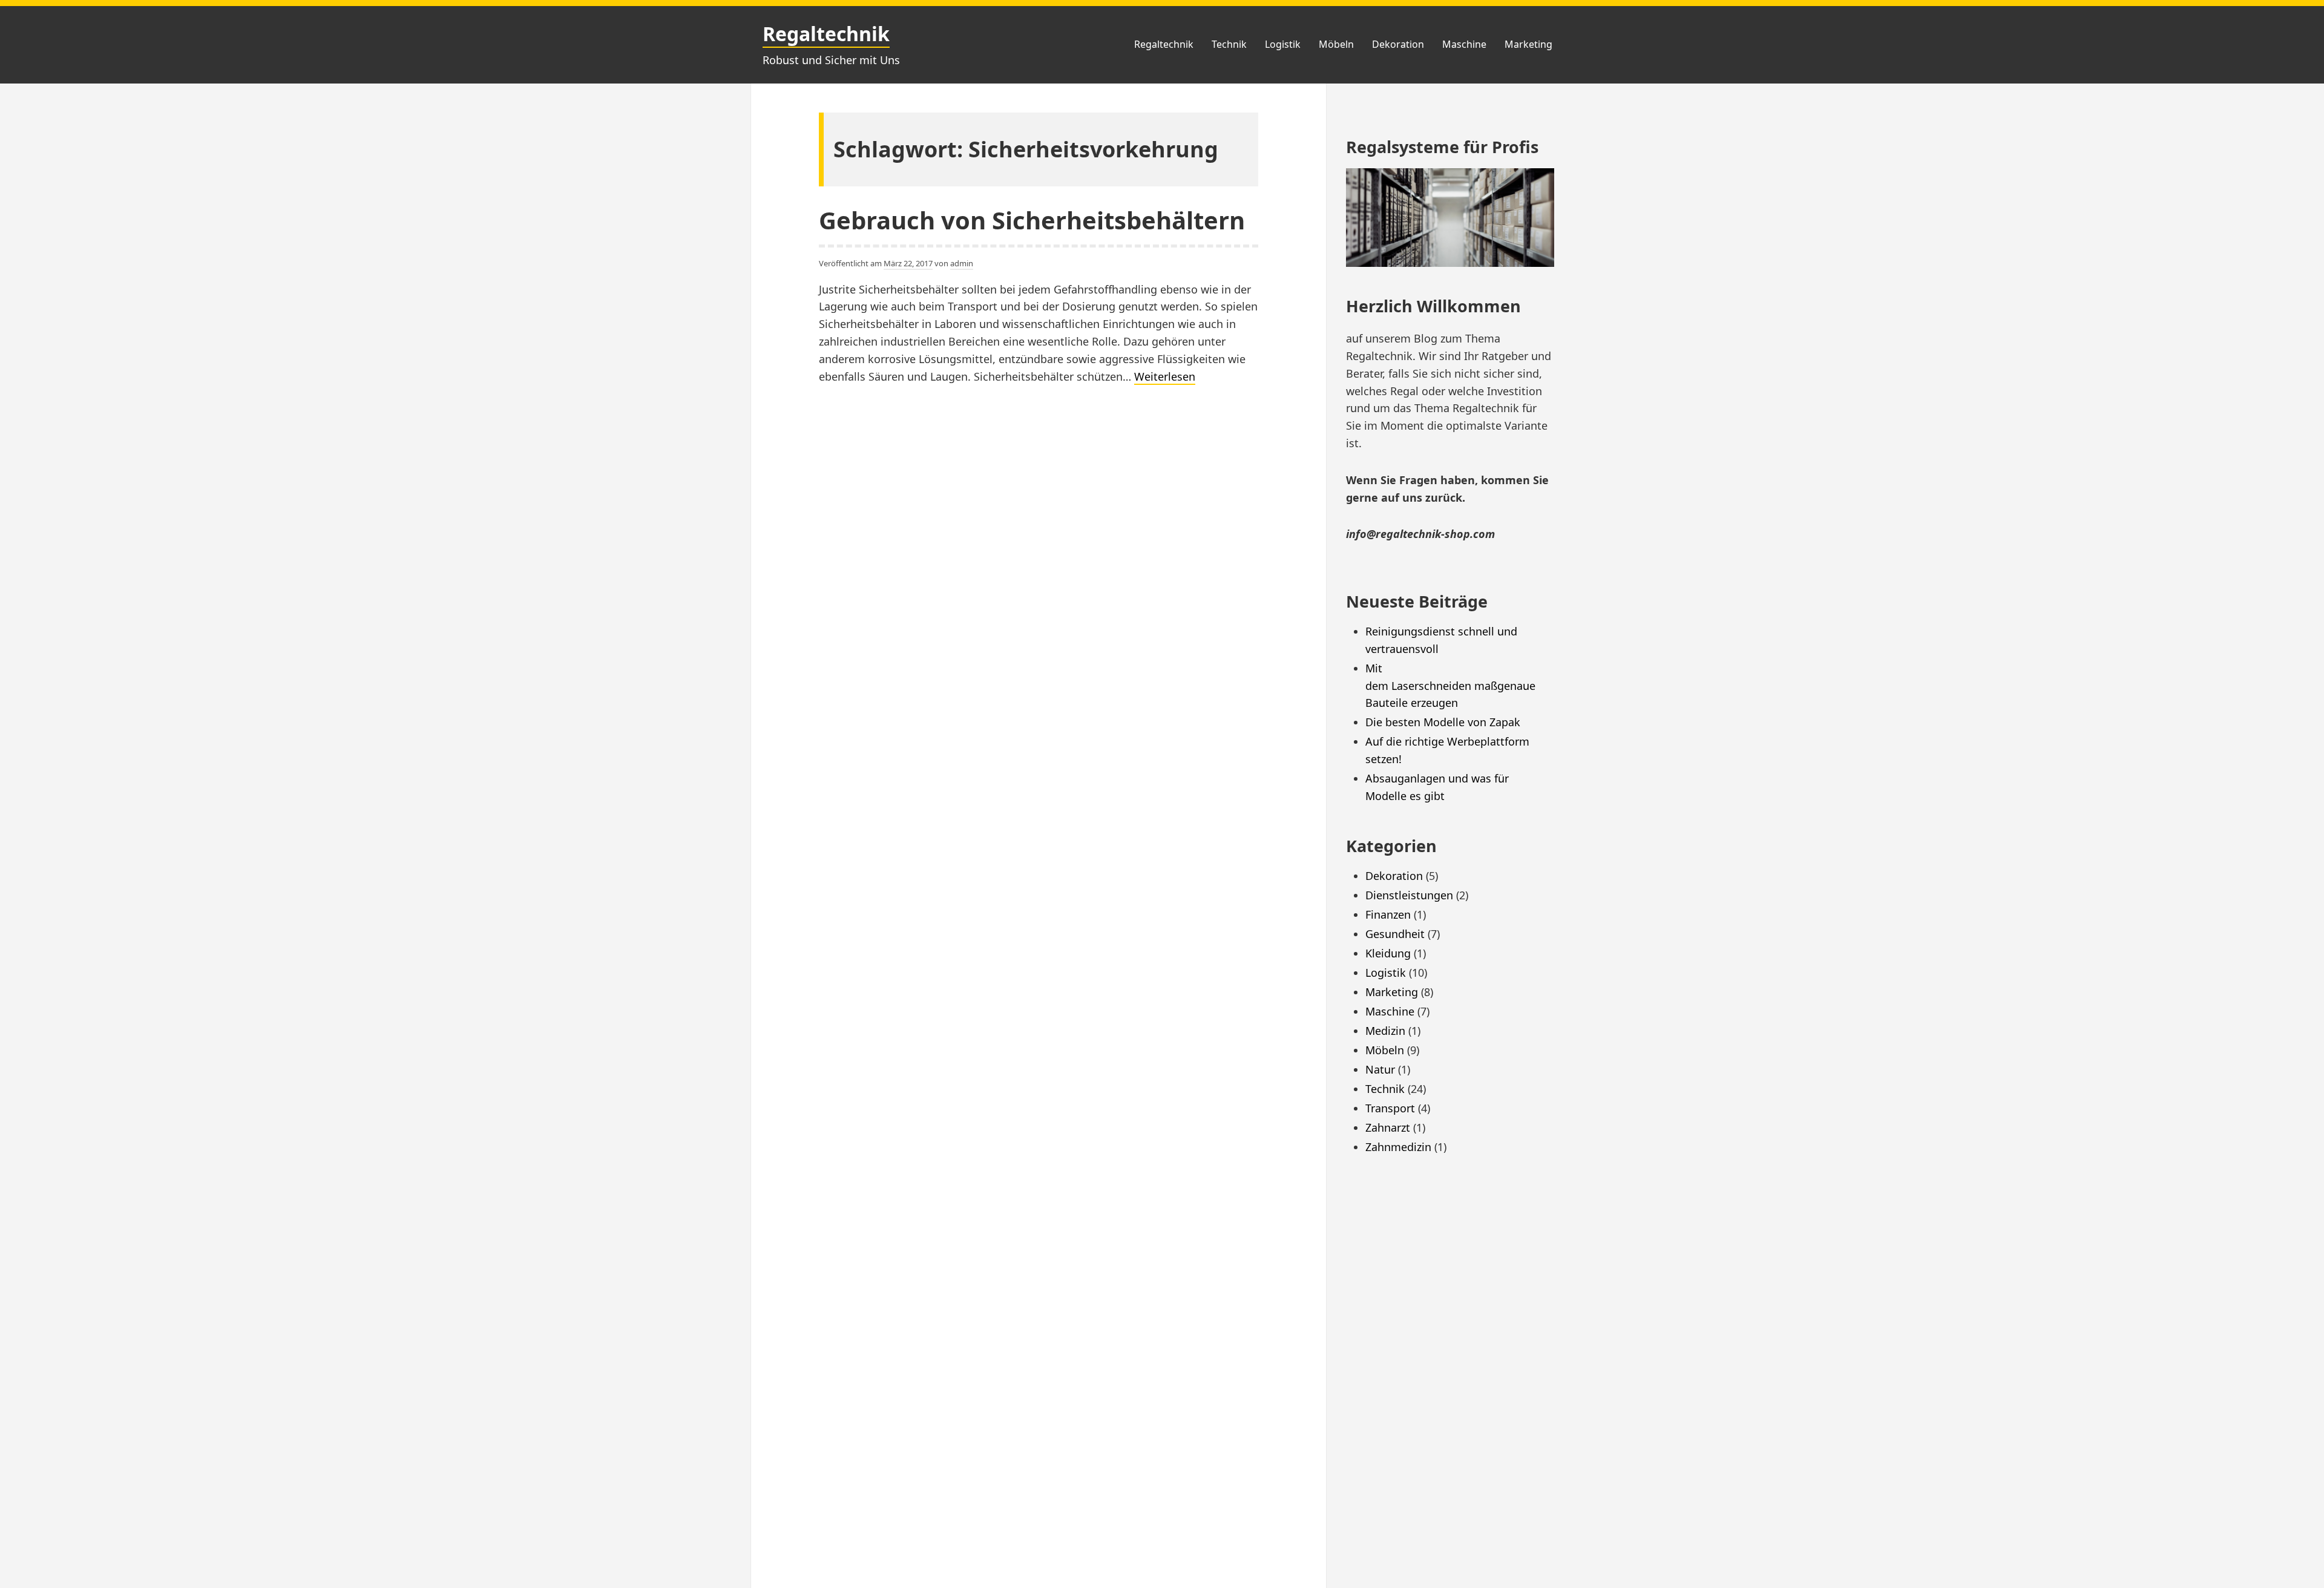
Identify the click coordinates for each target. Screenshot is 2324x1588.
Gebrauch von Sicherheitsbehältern (1032, 220)
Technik (1229, 44)
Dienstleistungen (1409, 895)
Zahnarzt (1388, 1127)
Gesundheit (1395, 934)
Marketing (1528, 44)
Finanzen (1388, 914)
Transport (1390, 1108)
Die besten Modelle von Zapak (1443, 722)
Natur (1380, 1069)
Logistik (1283, 44)
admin (962, 263)
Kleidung (1388, 953)
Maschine (1464, 44)
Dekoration (1398, 44)
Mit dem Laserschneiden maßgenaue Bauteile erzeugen (1452, 686)
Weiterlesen (1165, 377)
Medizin (1385, 1031)
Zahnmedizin (1398, 1147)
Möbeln (1336, 44)
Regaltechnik (826, 34)
